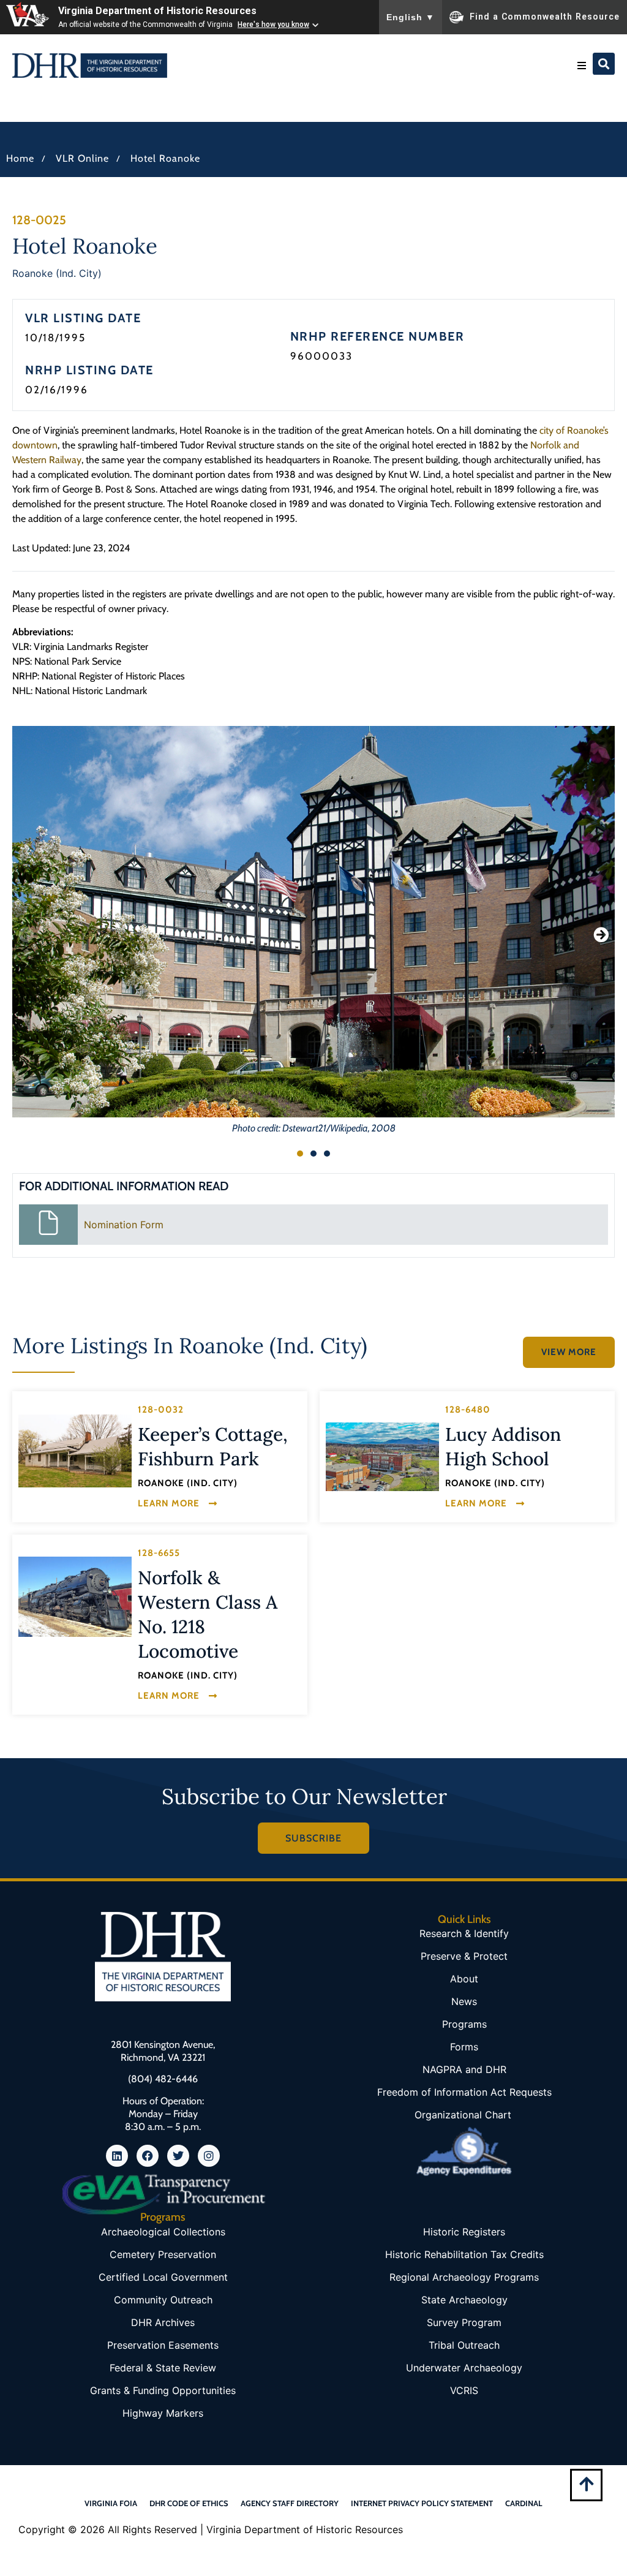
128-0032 (161, 1410)
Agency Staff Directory (290, 2503)
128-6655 (159, 1553)
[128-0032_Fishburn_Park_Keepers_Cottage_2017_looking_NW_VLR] (75, 1451)
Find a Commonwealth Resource (545, 16)
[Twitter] (178, 2156)
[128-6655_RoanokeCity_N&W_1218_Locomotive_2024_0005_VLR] (75, 1597)
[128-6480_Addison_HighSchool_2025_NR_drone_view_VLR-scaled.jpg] (382, 1457)
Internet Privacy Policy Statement (422, 2503)
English (411, 17)
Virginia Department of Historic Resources (157, 11)
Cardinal (524, 2503)
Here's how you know (273, 25)
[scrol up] (586, 2484)
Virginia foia (111, 2503)
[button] (582, 66)
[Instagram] (209, 2156)
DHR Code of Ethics (189, 2503)
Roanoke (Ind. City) (57, 273)
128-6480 (468, 1410)
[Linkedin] (117, 2156)
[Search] (604, 64)
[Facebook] (148, 2156)
